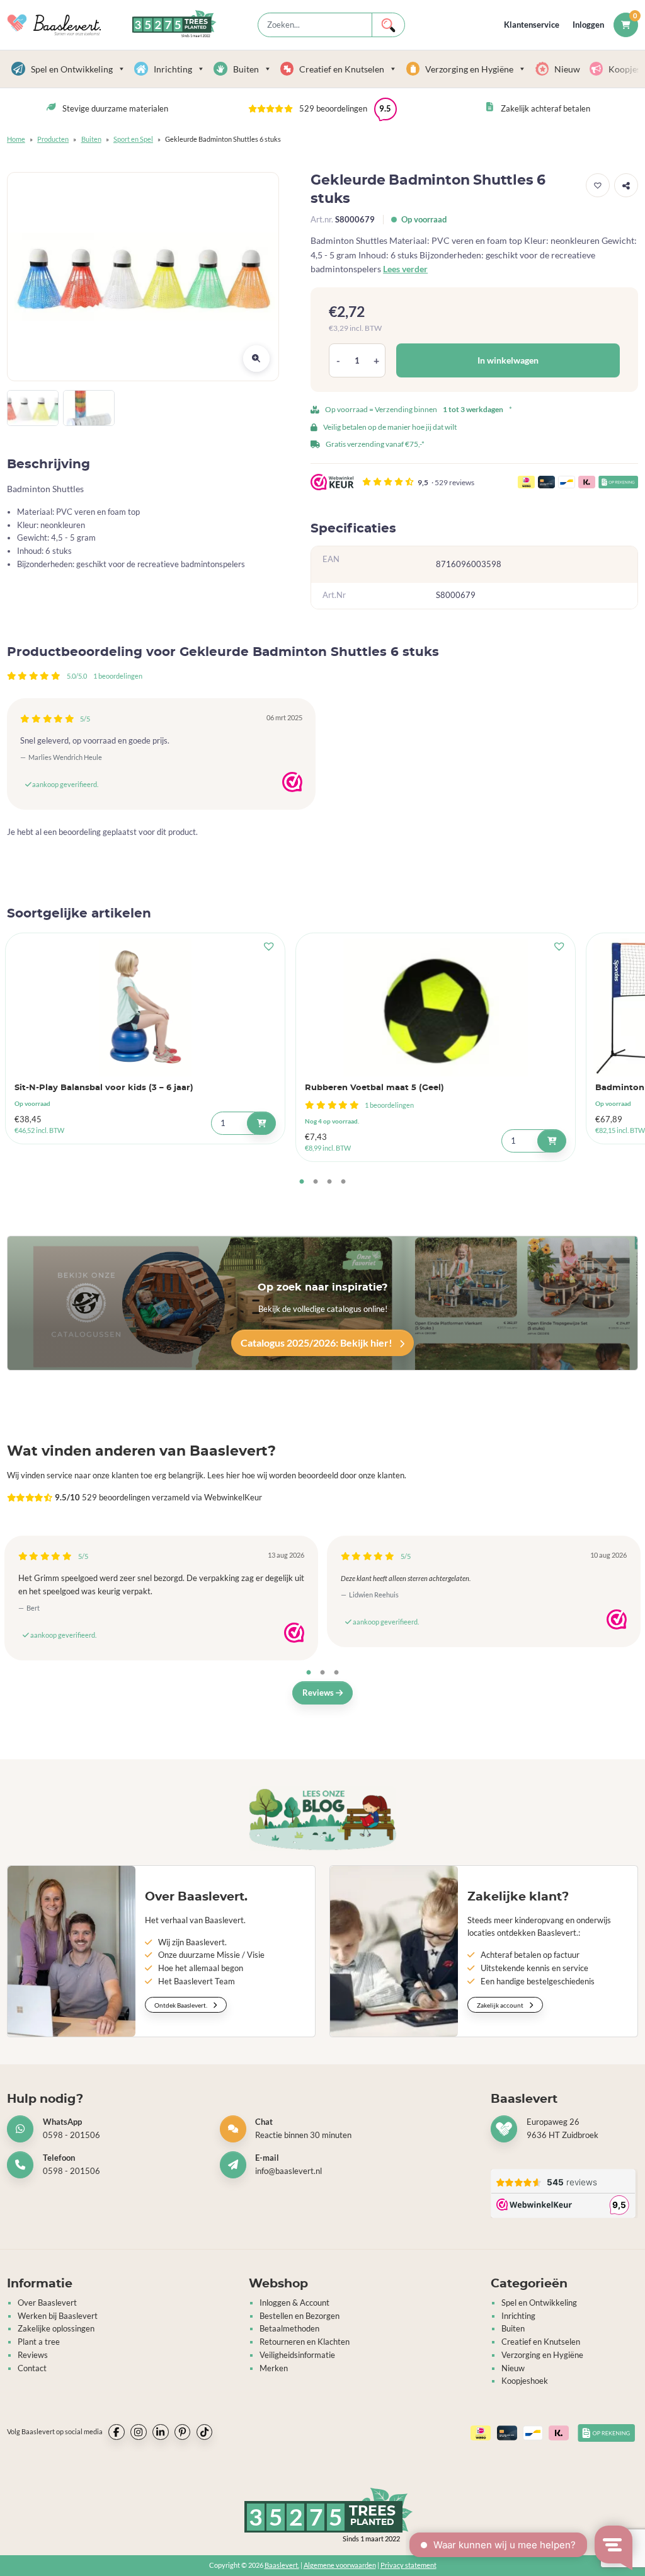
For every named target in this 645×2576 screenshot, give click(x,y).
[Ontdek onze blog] (322, 1819)
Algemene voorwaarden (340, 2565)
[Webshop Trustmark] (292, 782)
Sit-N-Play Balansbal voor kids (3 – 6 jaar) (104, 1088)
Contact (32, 2368)
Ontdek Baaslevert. (181, 2005)
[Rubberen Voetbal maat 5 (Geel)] (436, 1007)
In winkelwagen (508, 360)
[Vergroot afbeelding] (256, 359)
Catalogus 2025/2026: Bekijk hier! (317, 1343)
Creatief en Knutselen (342, 69)
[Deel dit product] (626, 185)
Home (16, 139)
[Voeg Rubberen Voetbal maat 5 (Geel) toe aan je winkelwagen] (551, 1141)
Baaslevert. (282, 2565)
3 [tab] (329, 1182)
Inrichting (173, 69)
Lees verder (405, 269)
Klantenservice (532, 25)
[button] (322, 109)
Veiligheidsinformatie (297, 2355)
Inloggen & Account (294, 2303)
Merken (274, 2368)
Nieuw (567, 69)
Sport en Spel (133, 139)
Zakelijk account (501, 2005)
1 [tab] (302, 1182)
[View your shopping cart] (626, 25)
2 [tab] (316, 1182)
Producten (53, 139)
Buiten (246, 69)
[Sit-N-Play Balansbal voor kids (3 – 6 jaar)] (145, 1007)
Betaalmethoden (289, 2328)
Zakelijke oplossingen (56, 2328)
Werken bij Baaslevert (58, 2316)
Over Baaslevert (47, 2303)
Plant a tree (39, 2342)
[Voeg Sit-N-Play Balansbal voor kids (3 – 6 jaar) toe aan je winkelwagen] (261, 1123)
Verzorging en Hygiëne (469, 69)
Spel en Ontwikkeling (72, 69)
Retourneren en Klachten (305, 2342)
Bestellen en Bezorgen (300, 2316)
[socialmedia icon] (117, 2432)
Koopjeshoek (525, 2381)
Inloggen (588, 25)
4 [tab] (343, 1182)
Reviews (319, 1693)
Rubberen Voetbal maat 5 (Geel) (374, 1088)
